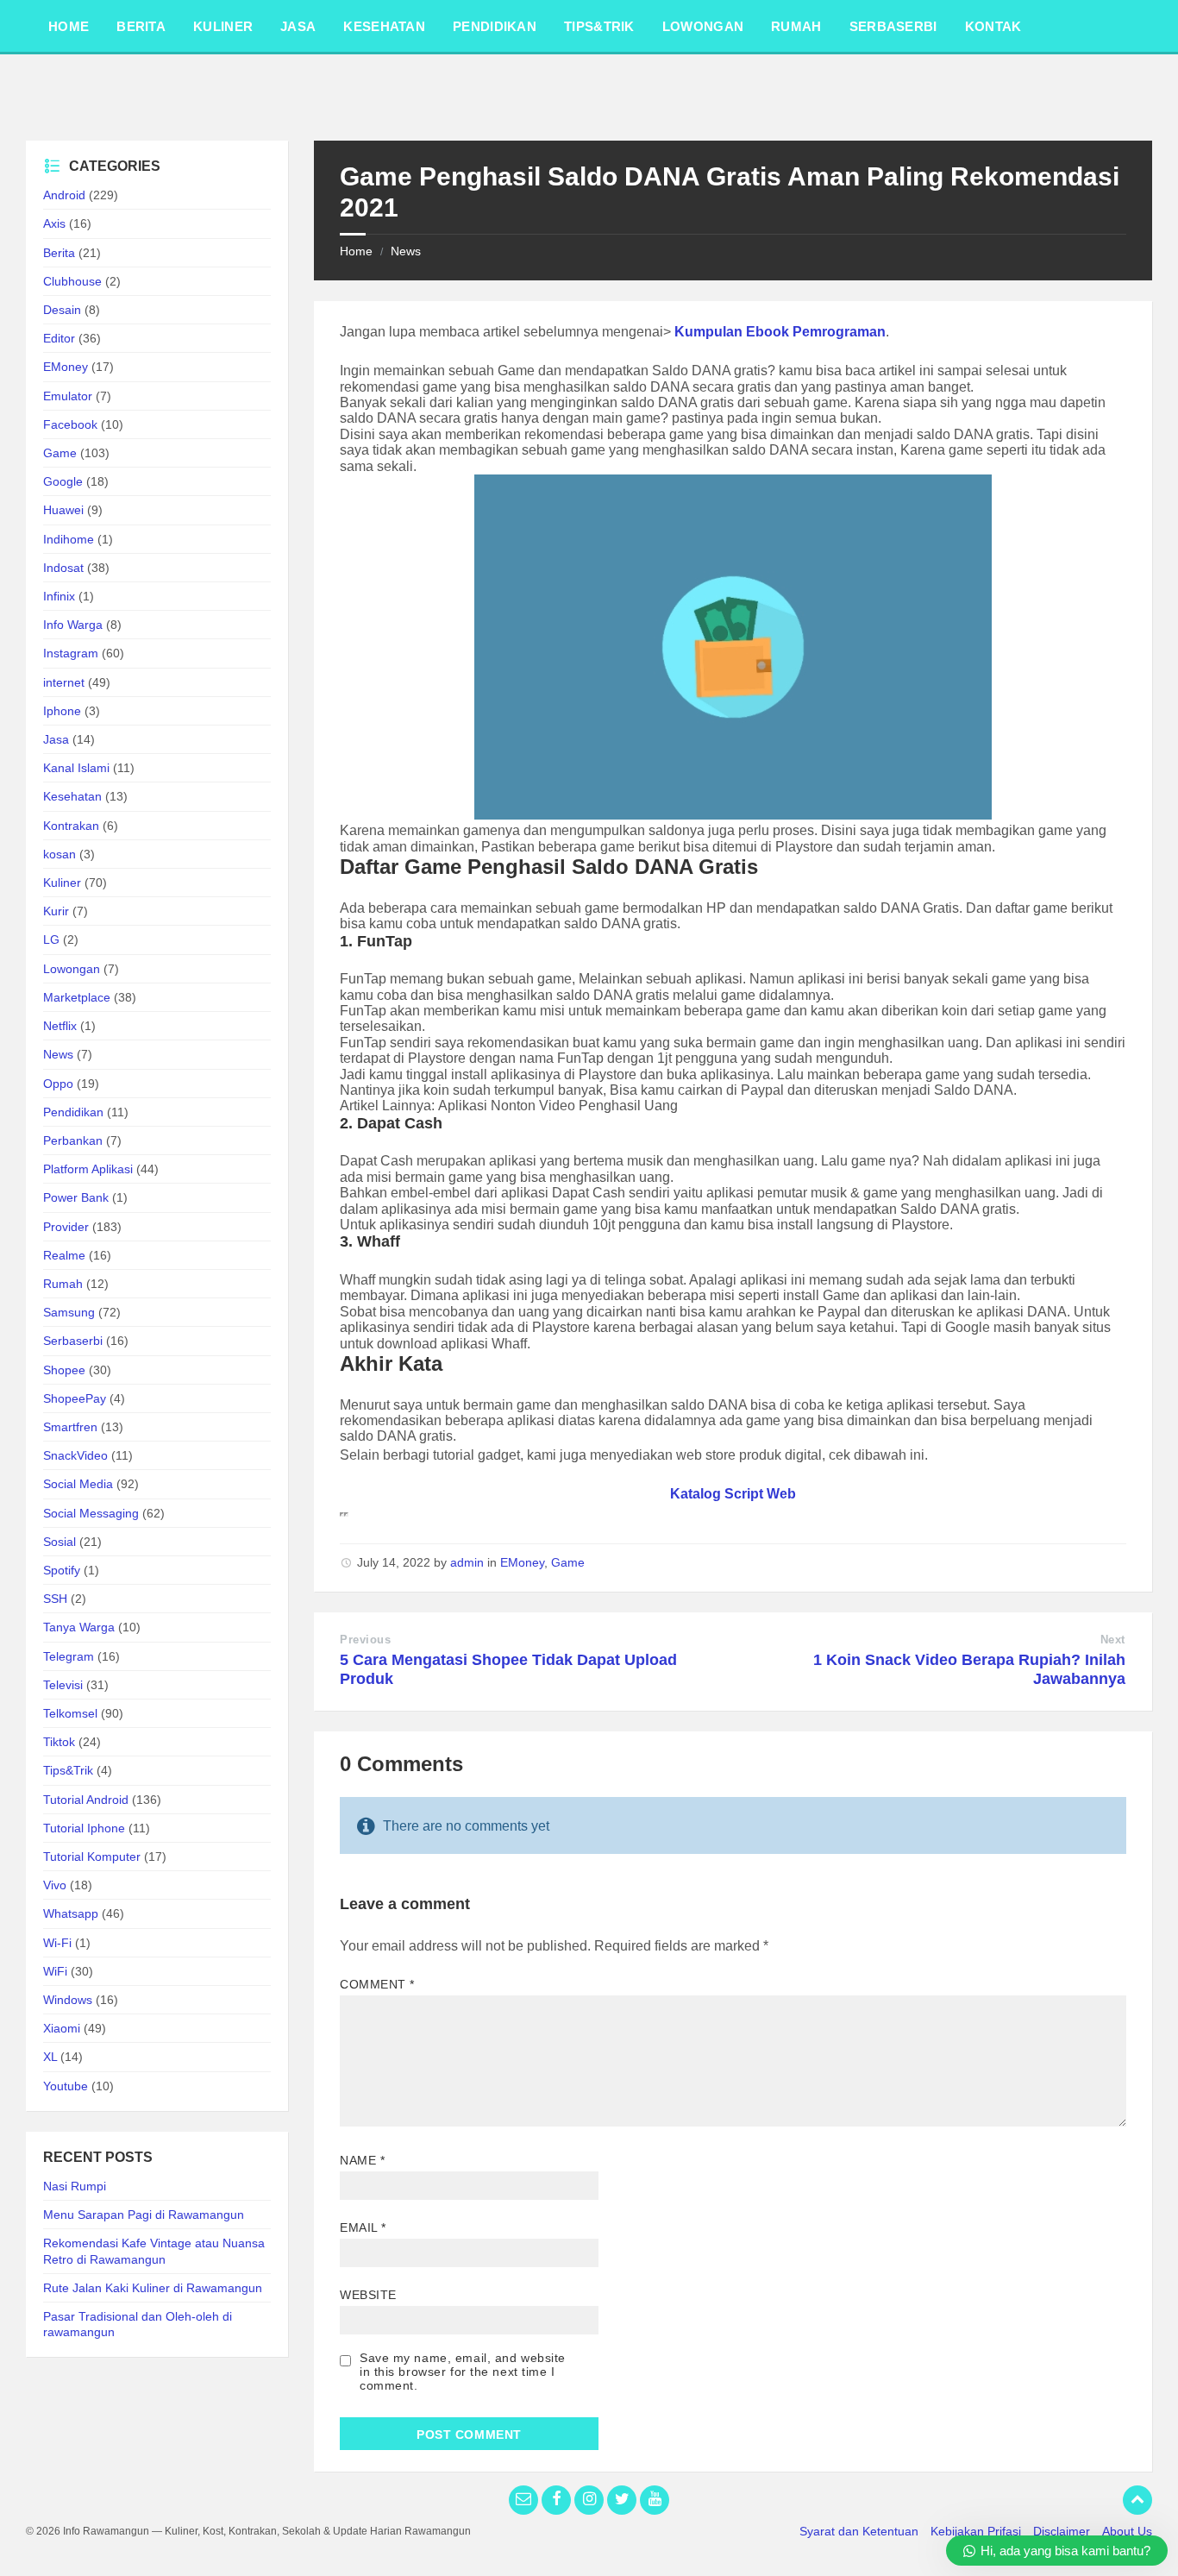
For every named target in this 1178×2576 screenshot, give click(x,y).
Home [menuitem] (69, 26)
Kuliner (62, 883)
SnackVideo (75, 1455)
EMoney (522, 1562)
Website (368, 2295)
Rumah (63, 1284)
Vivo (55, 1885)
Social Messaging (91, 1513)
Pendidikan (73, 1112)
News (406, 251)
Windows (68, 2000)
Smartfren (70, 1427)
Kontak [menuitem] (993, 26)
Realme (64, 1255)
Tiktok (59, 1742)
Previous (365, 1640)
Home (356, 251)
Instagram (71, 653)
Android (64, 195)
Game (568, 1562)
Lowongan (72, 969)
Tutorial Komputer (92, 1857)
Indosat (63, 568)
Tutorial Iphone (84, 1828)
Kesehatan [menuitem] (384, 26)
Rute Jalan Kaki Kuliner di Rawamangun (153, 2288)
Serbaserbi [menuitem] (893, 26)
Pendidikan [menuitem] (495, 26)
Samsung (69, 1312)
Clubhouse (72, 281)
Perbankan (73, 1140)
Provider (66, 1227)
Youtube (66, 2086)
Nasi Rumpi (75, 2186)
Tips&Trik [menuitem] (599, 26)
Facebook (70, 424)
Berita (59, 253)
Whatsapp (71, 1913)
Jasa (56, 739)
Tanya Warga (79, 1627)
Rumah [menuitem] (796, 26)
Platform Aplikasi (88, 1169)
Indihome (69, 539)
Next (1113, 1640)
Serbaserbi (73, 1341)
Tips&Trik (68, 1770)
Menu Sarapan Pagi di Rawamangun (144, 2215)
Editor (59, 338)
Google (63, 481)
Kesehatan (72, 796)
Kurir (56, 911)
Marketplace (77, 997)
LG (51, 939)
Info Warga (73, 625)
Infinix (59, 596)
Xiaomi (62, 2028)
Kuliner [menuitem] (223, 26)
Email (363, 2227)
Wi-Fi (57, 1943)
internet (64, 682)
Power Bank (76, 1197)
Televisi (63, 1685)
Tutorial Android (86, 1800)
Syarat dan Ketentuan (859, 2531)
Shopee (64, 1370)
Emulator (68, 396)
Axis (54, 223)
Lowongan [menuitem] (703, 26)
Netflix (60, 1026)
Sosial (60, 1542)
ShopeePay (75, 1398)
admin (467, 1562)
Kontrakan (71, 826)
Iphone (62, 711)
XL (50, 2057)
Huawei (63, 510)
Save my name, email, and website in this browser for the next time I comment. (463, 2372)
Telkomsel (70, 1713)
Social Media (78, 1484)
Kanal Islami (76, 768)
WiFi (55, 1971)
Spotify (62, 1570)
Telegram (69, 1656)
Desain (62, 310)
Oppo (58, 1084)
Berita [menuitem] (141, 26)
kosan (60, 854)
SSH (55, 1599)
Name (362, 2160)
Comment (377, 1984)
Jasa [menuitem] (298, 26)
